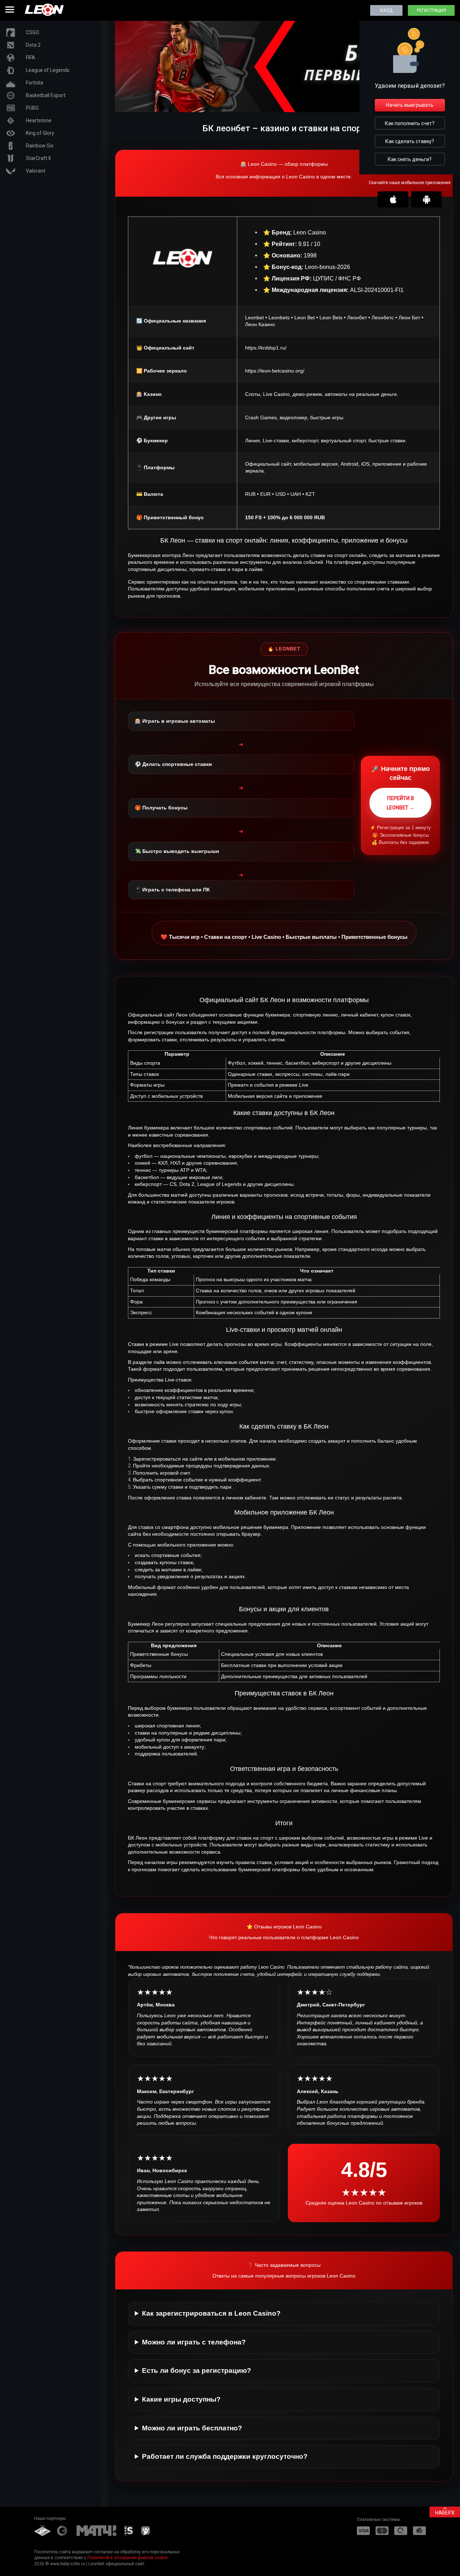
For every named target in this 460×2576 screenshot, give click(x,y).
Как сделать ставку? (410, 141)
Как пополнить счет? (410, 123)
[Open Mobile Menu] (10, 10)
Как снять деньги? (410, 159)
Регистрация (431, 10)
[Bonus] (284, 110)
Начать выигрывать (410, 105)
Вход (386, 10)
